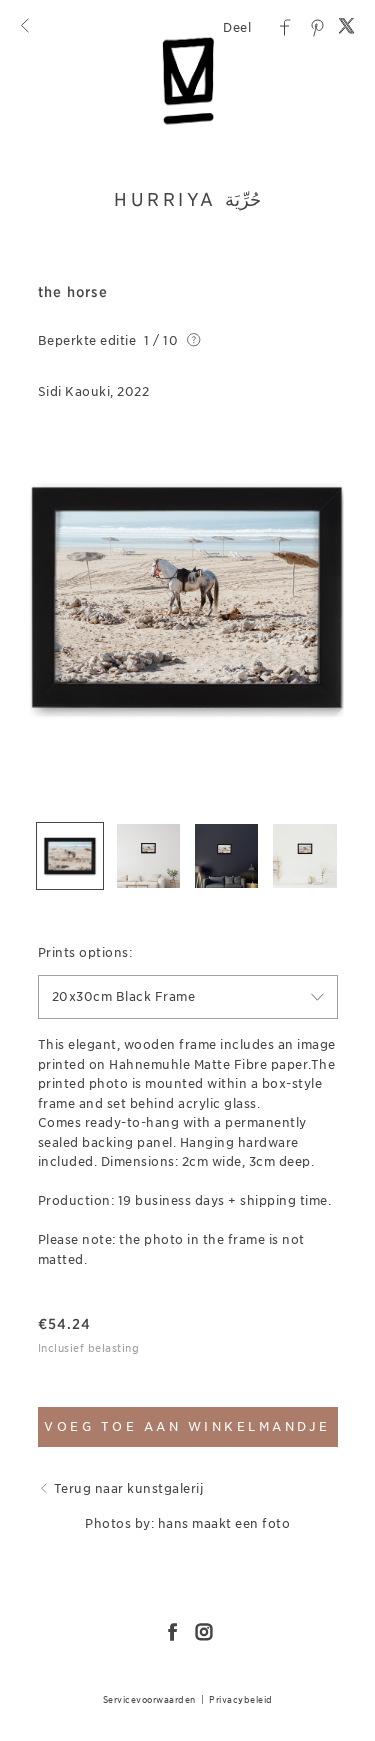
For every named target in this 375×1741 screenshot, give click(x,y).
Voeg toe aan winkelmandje (187, 1426)
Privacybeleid (241, 1699)
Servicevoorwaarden (149, 1699)
